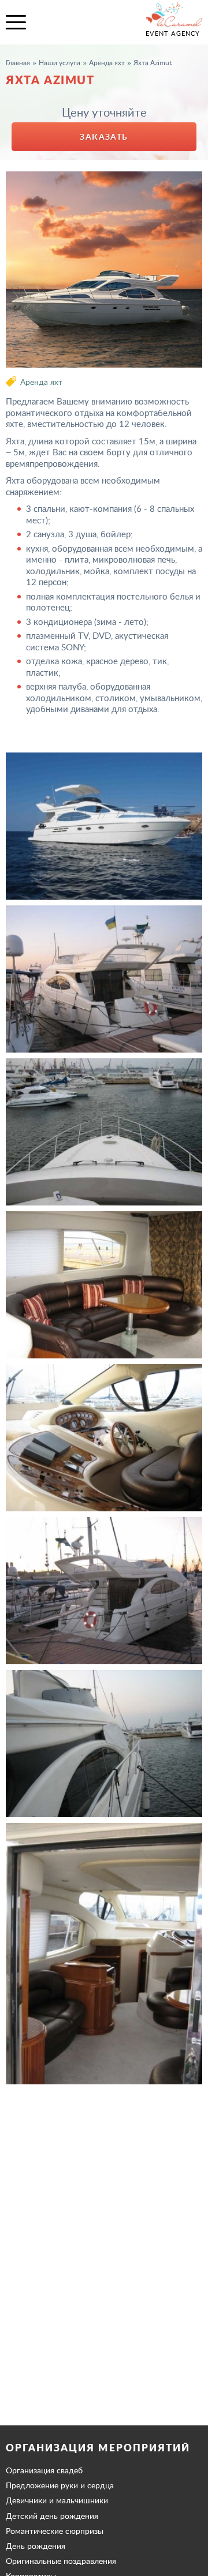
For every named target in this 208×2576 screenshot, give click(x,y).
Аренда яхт (41, 382)
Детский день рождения (52, 2516)
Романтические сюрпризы (55, 2531)
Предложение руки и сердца (60, 2485)
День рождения (36, 2546)
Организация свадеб (44, 2470)
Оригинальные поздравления (61, 2561)
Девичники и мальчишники (57, 2500)
